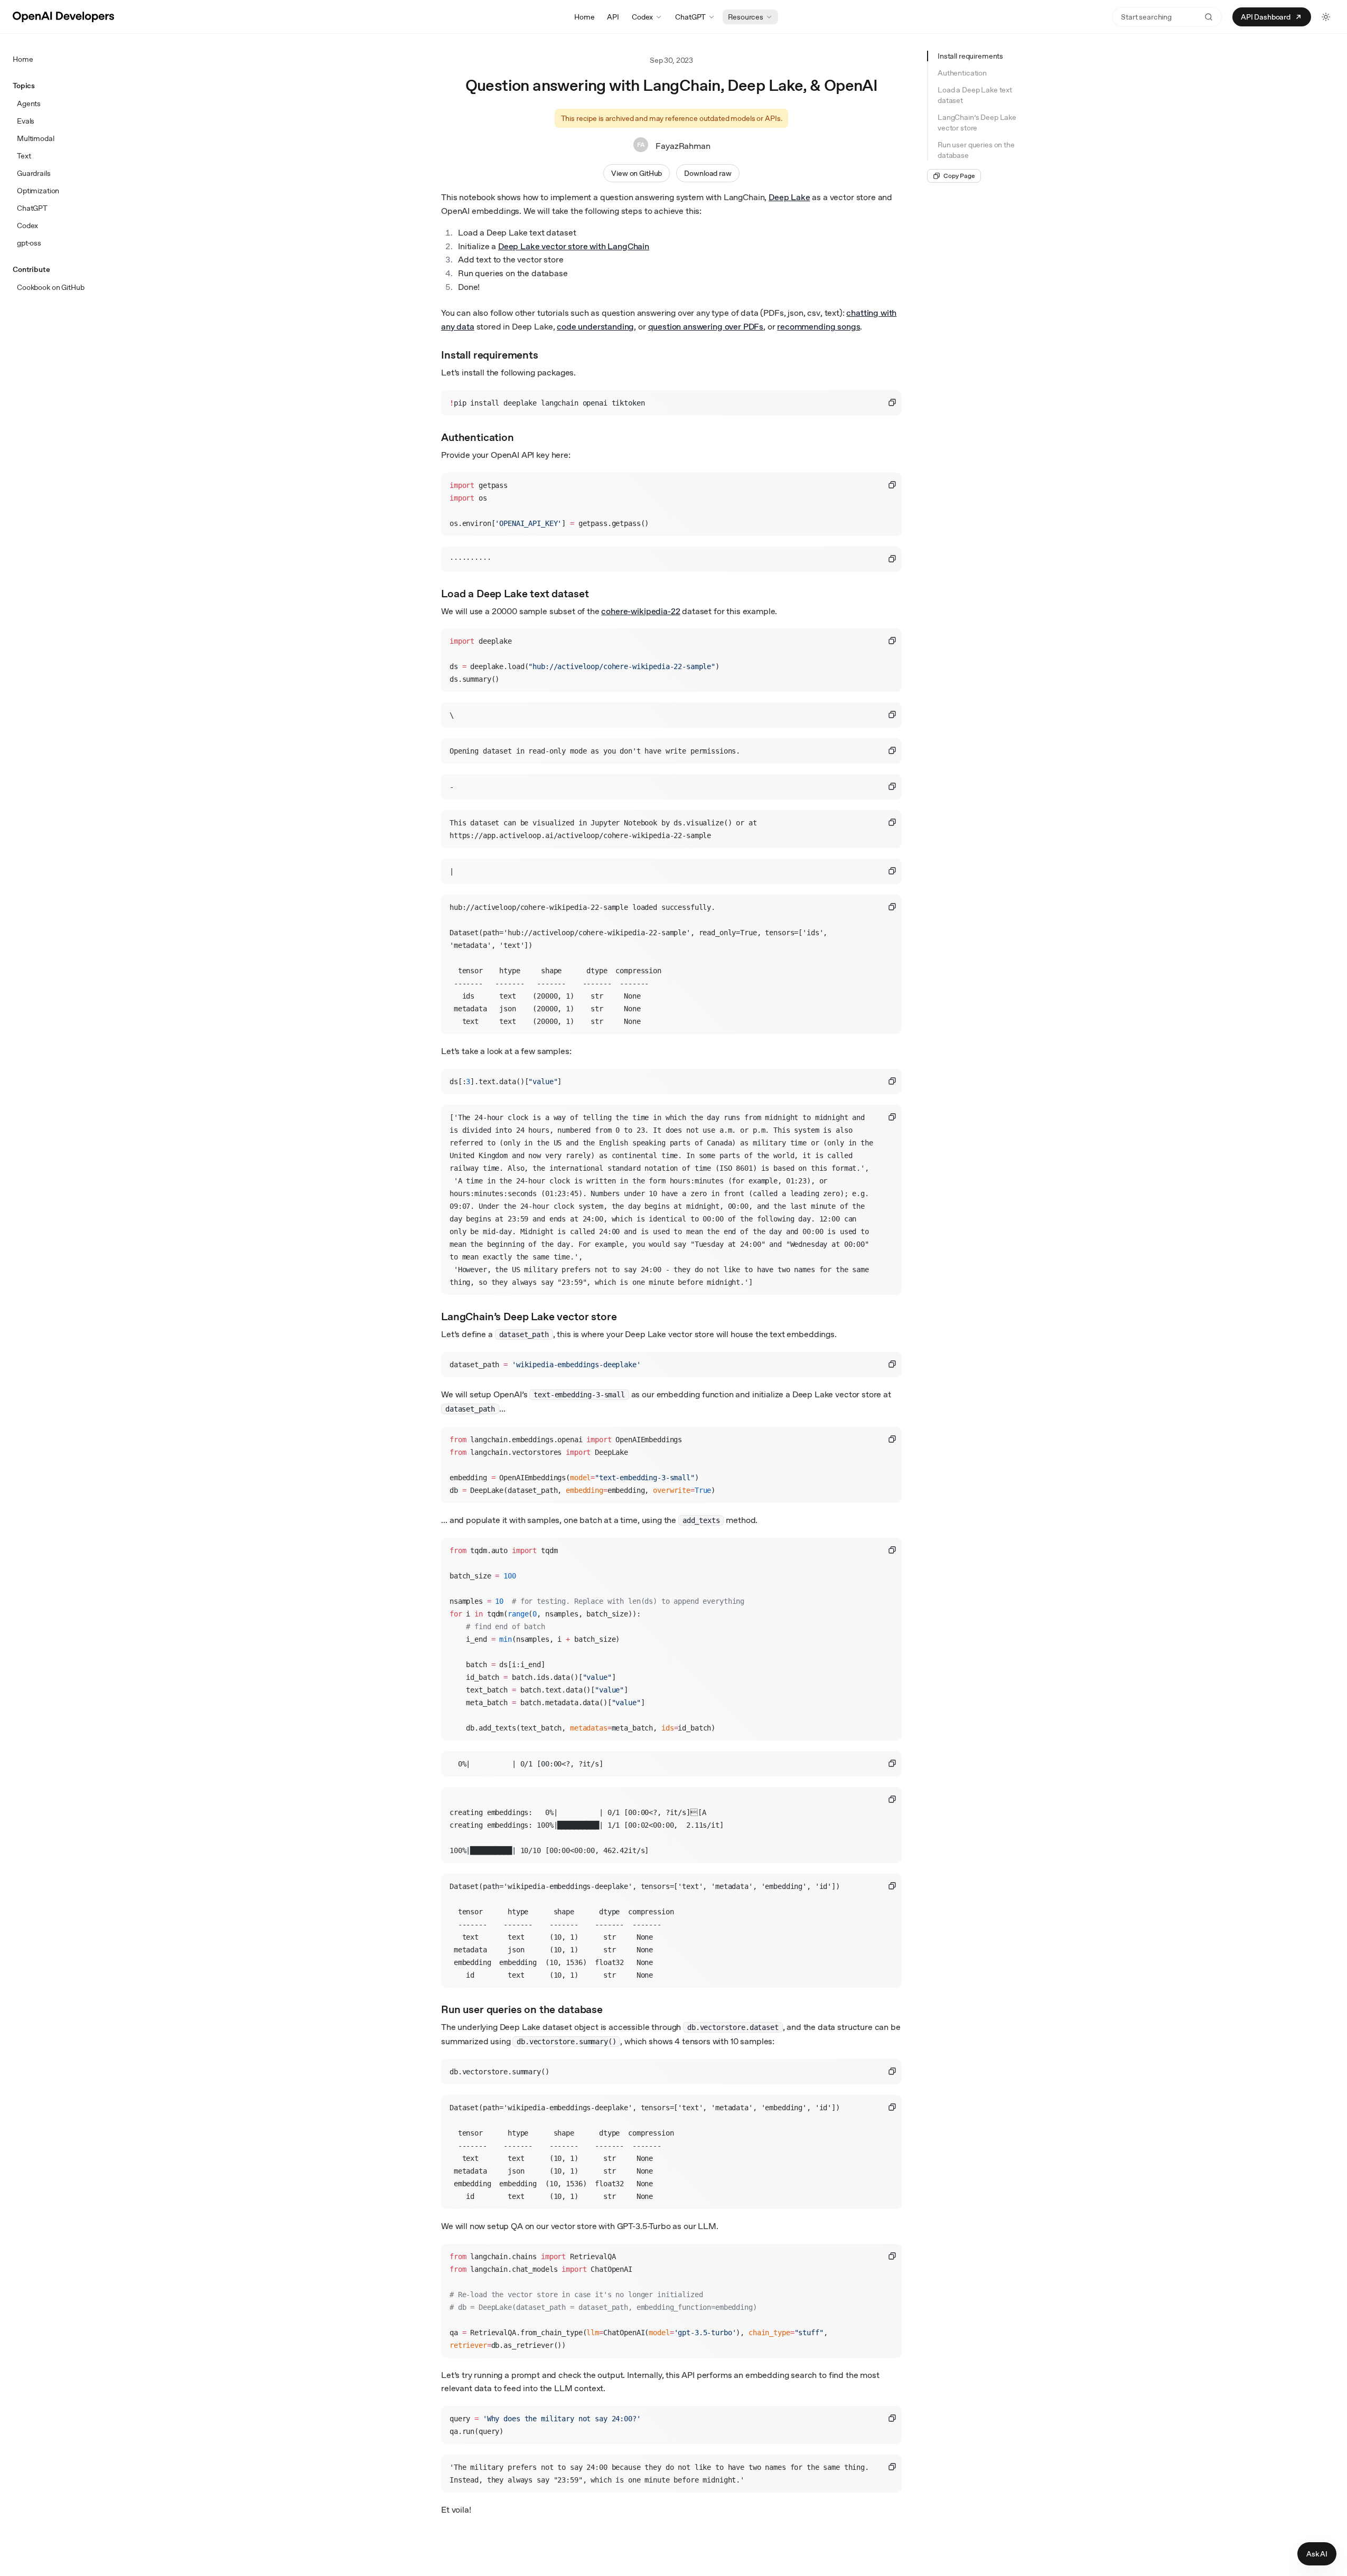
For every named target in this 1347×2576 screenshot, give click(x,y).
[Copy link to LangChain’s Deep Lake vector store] (626, 1315)
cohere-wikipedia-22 (640, 611)
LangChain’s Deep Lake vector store (977, 123)
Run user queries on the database (976, 150)
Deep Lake (789, 197)
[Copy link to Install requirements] (548, 354)
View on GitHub (637, 173)
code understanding (595, 327)
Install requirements (970, 56)
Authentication (962, 73)
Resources (746, 17)
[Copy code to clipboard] (892, 402)
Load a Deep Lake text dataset (975, 95)
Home (584, 17)
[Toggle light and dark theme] (1326, 17)
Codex (642, 17)
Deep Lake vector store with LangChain (574, 246)
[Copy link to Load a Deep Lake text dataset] (598, 593)
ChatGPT (690, 17)
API (613, 17)
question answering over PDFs (706, 327)
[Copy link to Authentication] (523, 436)
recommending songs (819, 327)
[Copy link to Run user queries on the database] (612, 2008)
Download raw (708, 173)
